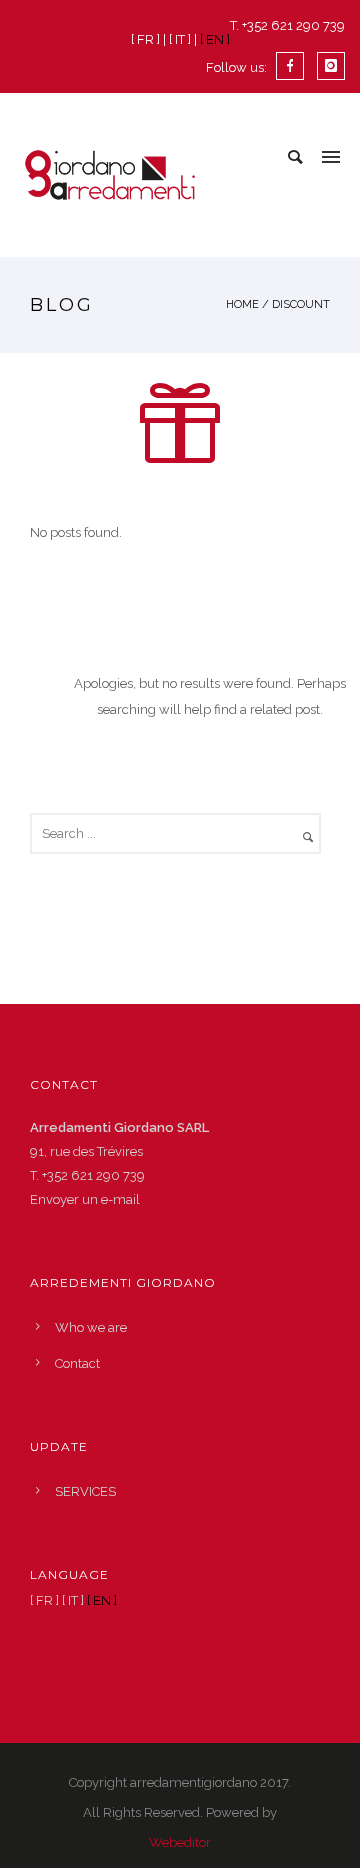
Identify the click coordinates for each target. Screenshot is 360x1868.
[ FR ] (145, 39)
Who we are (91, 1327)
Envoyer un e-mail (85, 1199)
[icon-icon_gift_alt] (180, 426)
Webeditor (180, 1842)
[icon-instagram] (331, 66)
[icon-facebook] (295, 66)
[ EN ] (215, 39)
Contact (77, 1363)
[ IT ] (180, 39)
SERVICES (85, 1491)
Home (242, 304)
